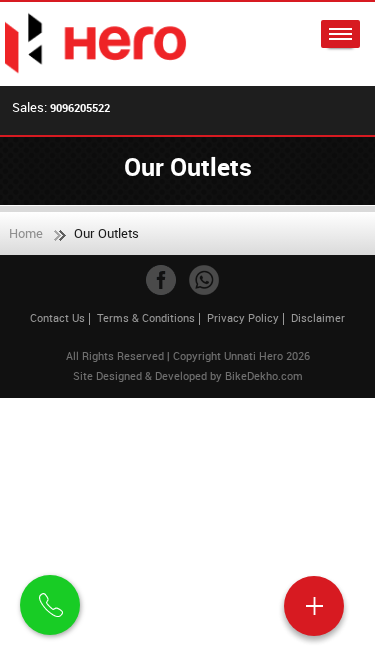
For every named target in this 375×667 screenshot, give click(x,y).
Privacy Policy (243, 317)
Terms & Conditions (146, 317)
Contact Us (57, 317)
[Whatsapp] (204, 280)
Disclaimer (318, 317)
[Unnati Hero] (96, 44)
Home (26, 233)
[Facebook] (161, 280)
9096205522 (80, 107)
